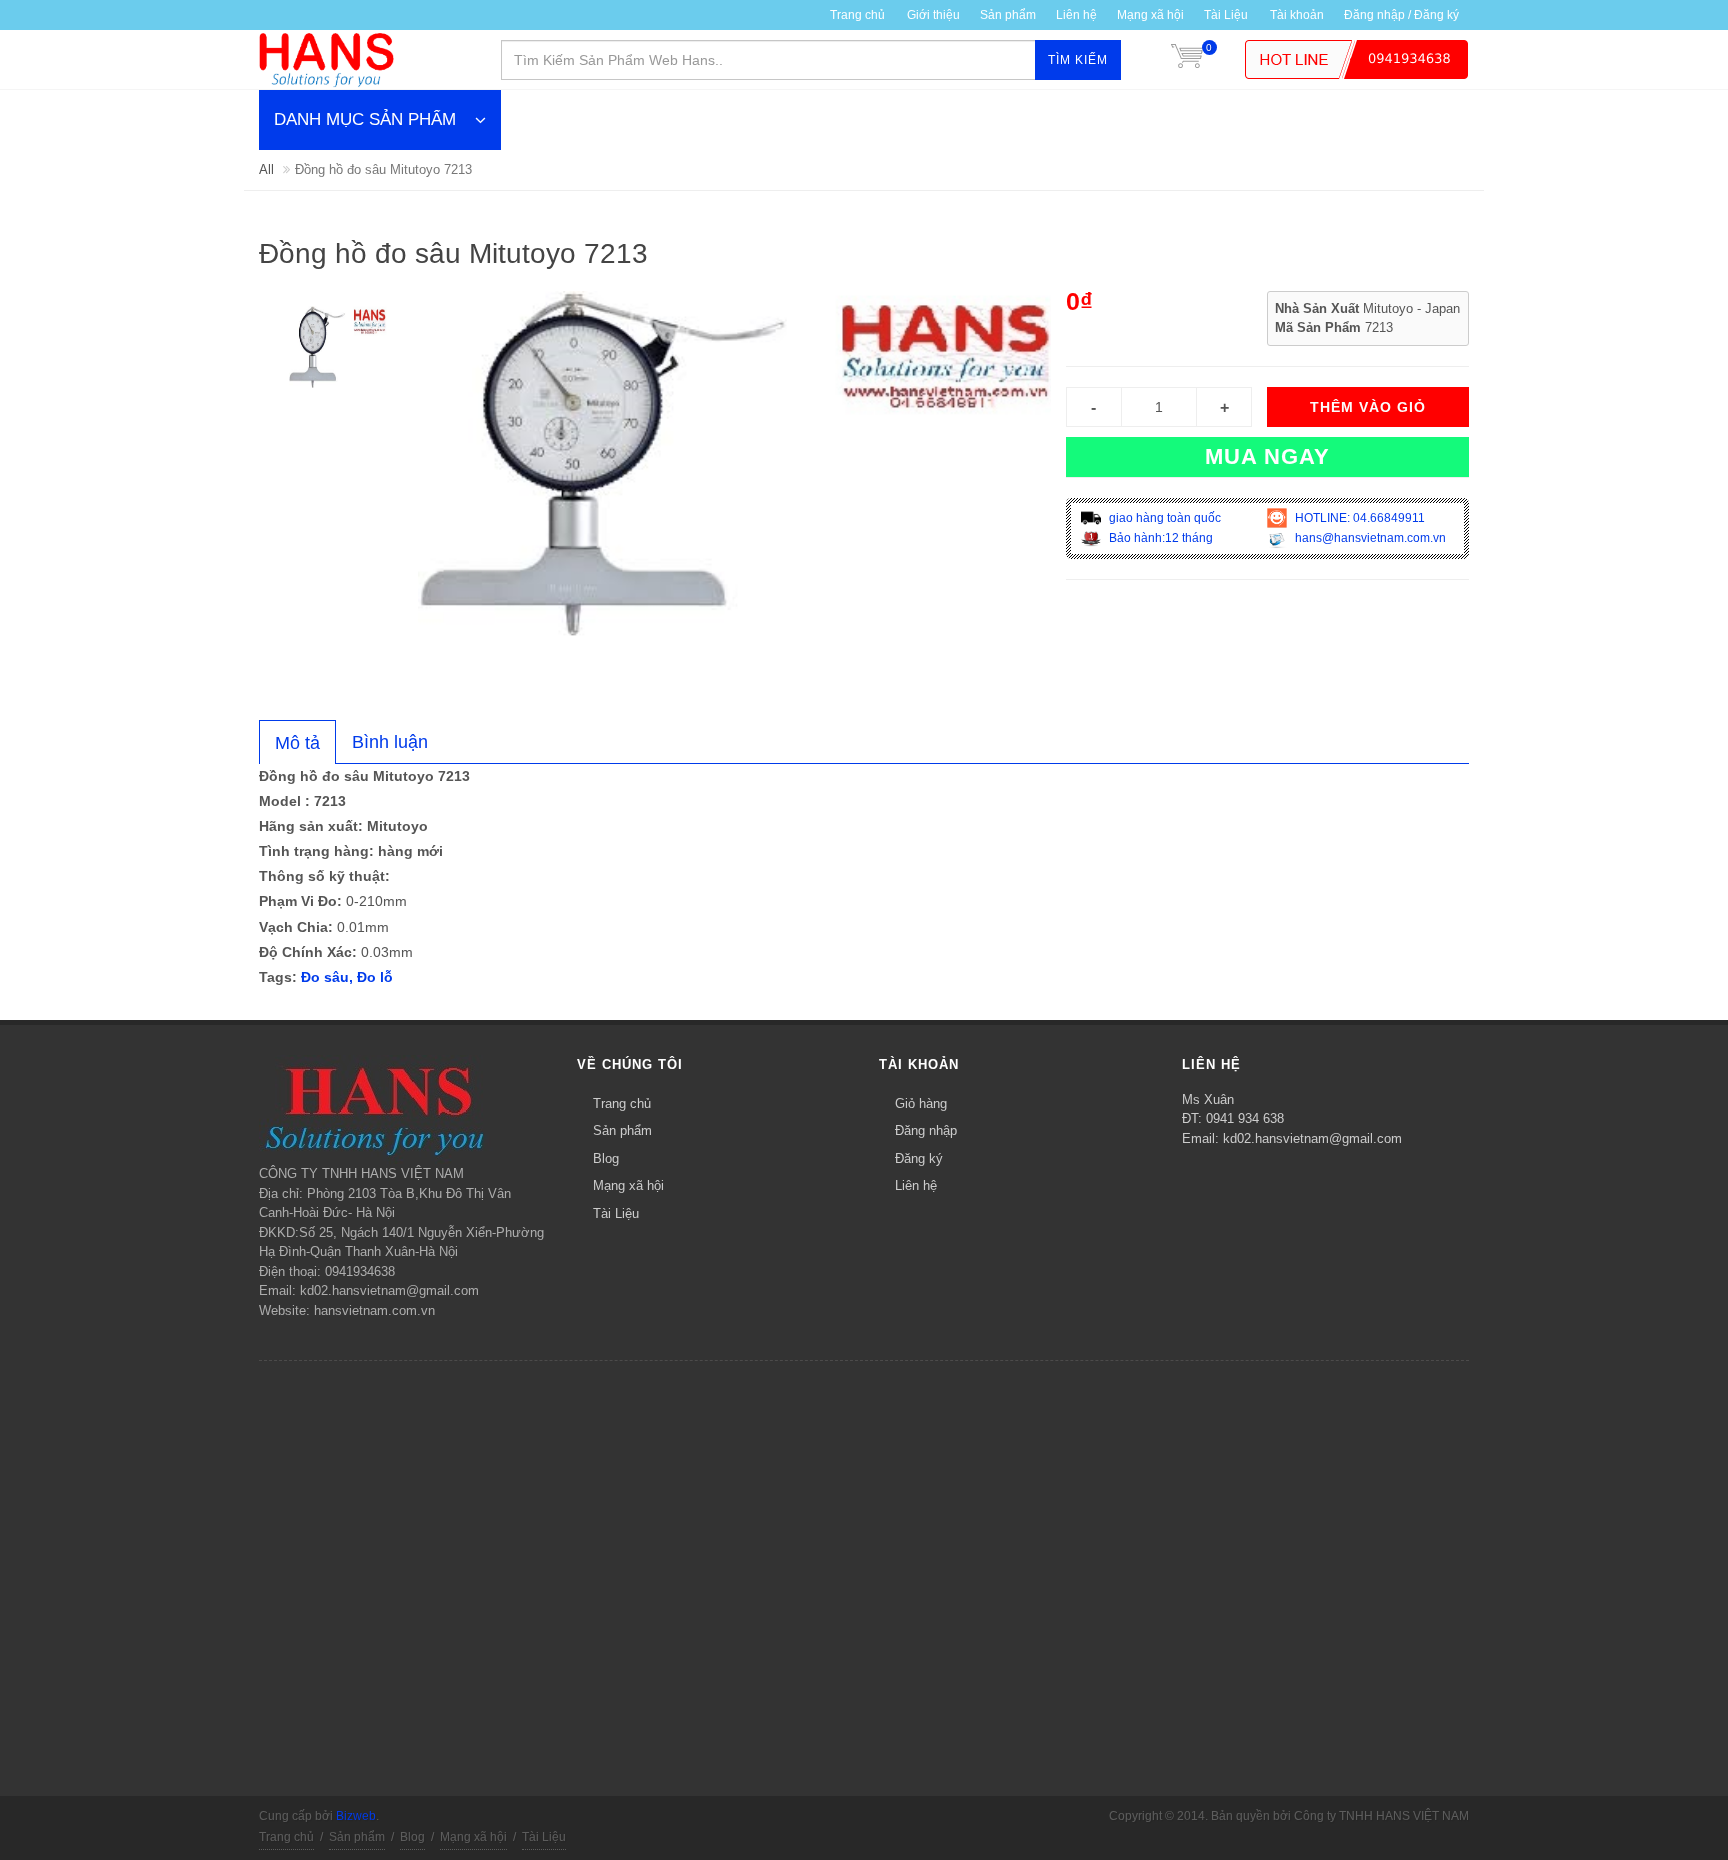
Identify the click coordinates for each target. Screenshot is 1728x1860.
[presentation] (297, 743)
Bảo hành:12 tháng (1159, 538)
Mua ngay (1267, 456)
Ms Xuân (1208, 1099)
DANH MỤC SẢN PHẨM (365, 119)
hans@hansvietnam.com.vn (1369, 538)
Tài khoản (1297, 15)
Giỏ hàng (921, 1103)
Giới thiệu (933, 15)
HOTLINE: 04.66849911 (1358, 518)
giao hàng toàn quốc (1163, 518)
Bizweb (356, 1816)
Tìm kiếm (1078, 60)
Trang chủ (857, 15)
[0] (1187, 60)
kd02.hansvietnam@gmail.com (1312, 1138)
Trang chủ (622, 1103)
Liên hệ (1076, 15)
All (266, 169)
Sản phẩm (1008, 15)
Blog (606, 1158)
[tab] (297, 742)
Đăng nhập (926, 1130)
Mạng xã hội (1150, 15)
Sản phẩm (622, 1130)
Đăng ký (919, 1158)
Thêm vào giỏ (1368, 407)
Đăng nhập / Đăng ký (1401, 15)
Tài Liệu (1226, 15)
